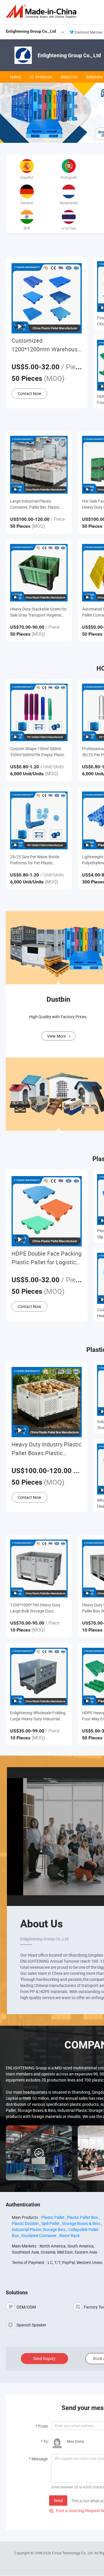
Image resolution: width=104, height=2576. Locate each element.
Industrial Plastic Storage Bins (39, 2229)
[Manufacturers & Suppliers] (42, 11)
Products (44, 77)
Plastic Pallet (53, 2217)
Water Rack (69, 2235)
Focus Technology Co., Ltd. (73, 2553)
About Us (69, 77)
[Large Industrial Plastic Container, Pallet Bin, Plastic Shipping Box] (39, 465)
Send (58, 2500)
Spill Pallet (50, 2223)
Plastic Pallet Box (82, 2217)
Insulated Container (39, 2235)
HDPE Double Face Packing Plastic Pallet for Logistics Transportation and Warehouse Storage (47, 1258)
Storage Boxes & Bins (81, 2223)
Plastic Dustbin (25, 2223)
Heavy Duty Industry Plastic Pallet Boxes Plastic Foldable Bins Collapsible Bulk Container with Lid (47, 1449)
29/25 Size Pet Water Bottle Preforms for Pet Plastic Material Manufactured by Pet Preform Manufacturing (37, 860)
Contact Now (29, 393)
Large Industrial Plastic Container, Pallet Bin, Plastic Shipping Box (35, 504)
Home (15, 77)
